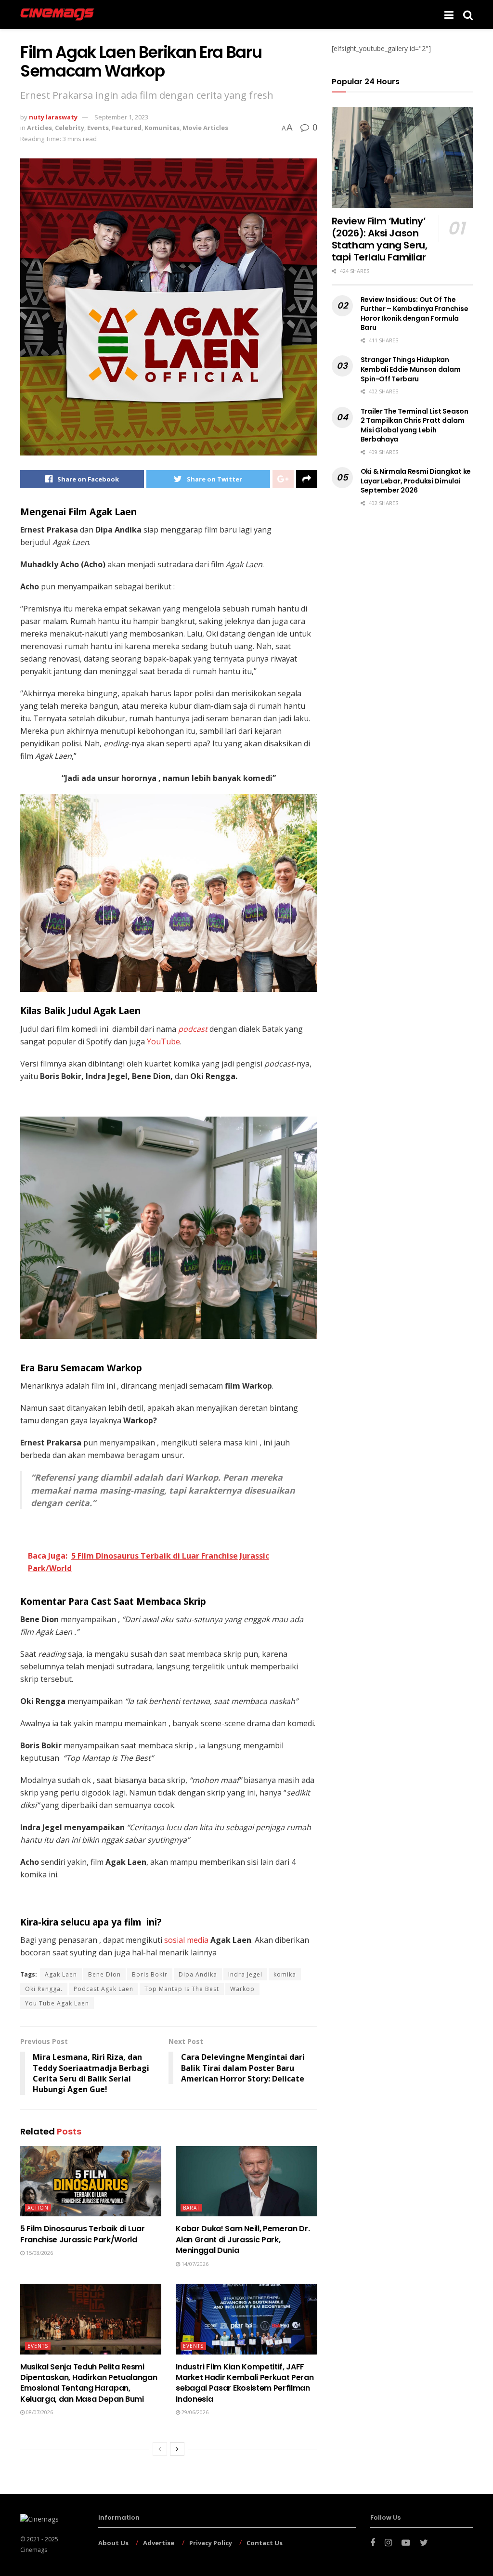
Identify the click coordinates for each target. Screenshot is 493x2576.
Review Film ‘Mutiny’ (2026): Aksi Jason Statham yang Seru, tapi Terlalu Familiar (380, 239)
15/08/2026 (39, 2253)
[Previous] (160, 2449)
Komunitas (162, 128)
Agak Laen (61, 1974)
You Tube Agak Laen (57, 2003)
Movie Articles (205, 128)
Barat (191, 2208)
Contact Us (265, 2543)
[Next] (177, 2449)
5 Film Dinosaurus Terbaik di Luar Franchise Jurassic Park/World (82, 2234)
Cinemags (34, 2550)
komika (285, 1974)
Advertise (159, 2543)
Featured (127, 128)
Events (98, 128)
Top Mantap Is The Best (182, 1989)
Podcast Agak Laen (104, 1989)
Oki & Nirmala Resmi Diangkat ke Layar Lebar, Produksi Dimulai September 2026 (416, 481)
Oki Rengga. (44, 1989)
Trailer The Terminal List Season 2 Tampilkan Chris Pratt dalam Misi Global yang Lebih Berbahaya (415, 425)
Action (38, 2208)
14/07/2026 (194, 2264)
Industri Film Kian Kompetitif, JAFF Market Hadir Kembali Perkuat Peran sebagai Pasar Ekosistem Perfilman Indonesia (245, 2383)
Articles (39, 128)
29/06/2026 (194, 2412)
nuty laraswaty (53, 117)
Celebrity (70, 128)
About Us (113, 2543)
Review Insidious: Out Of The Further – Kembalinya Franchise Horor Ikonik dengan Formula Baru (415, 314)
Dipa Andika (198, 1974)
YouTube (162, 1041)
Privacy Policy (211, 2543)
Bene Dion (104, 1974)
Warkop (242, 1989)
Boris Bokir (150, 1974)
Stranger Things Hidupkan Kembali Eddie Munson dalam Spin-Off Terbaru (411, 369)
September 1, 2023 (121, 117)
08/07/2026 (39, 2412)
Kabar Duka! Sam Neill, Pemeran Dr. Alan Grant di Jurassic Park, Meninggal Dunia (243, 2239)
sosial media (186, 1940)
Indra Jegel (245, 1974)
